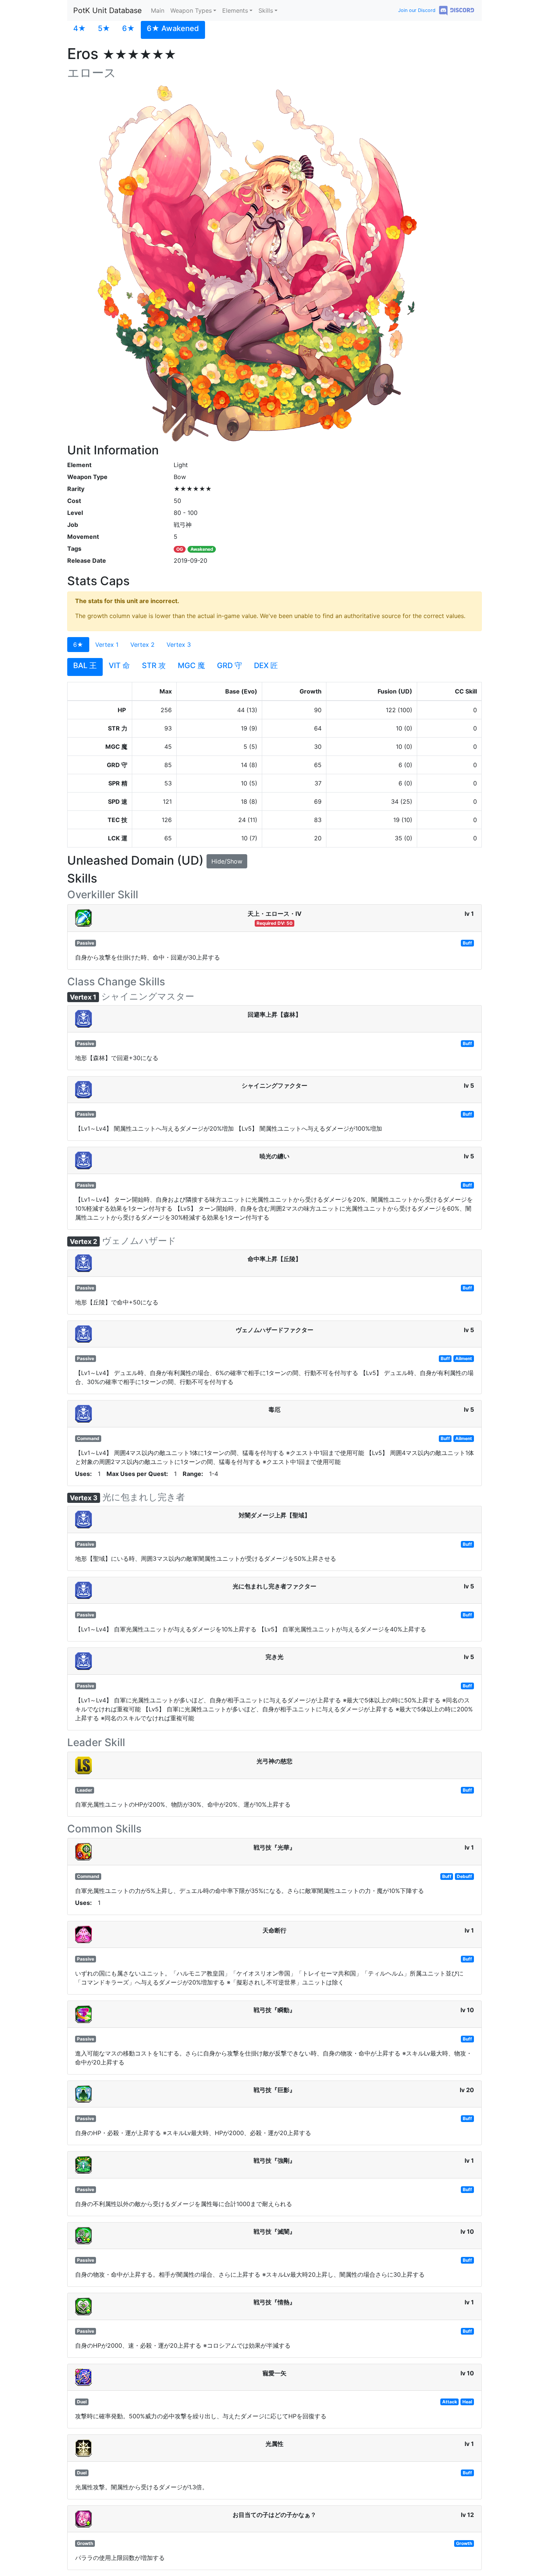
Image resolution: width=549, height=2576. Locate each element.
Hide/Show (227, 861)
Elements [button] (235, 10)
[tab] (80, 30)
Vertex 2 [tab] (142, 645)
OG (180, 549)
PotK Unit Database (108, 10)
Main (158, 10)
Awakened (202, 549)
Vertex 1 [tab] (107, 645)
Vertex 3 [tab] (179, 645)
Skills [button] (266, 10)
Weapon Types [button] (191, 10)
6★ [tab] (78, 645)
